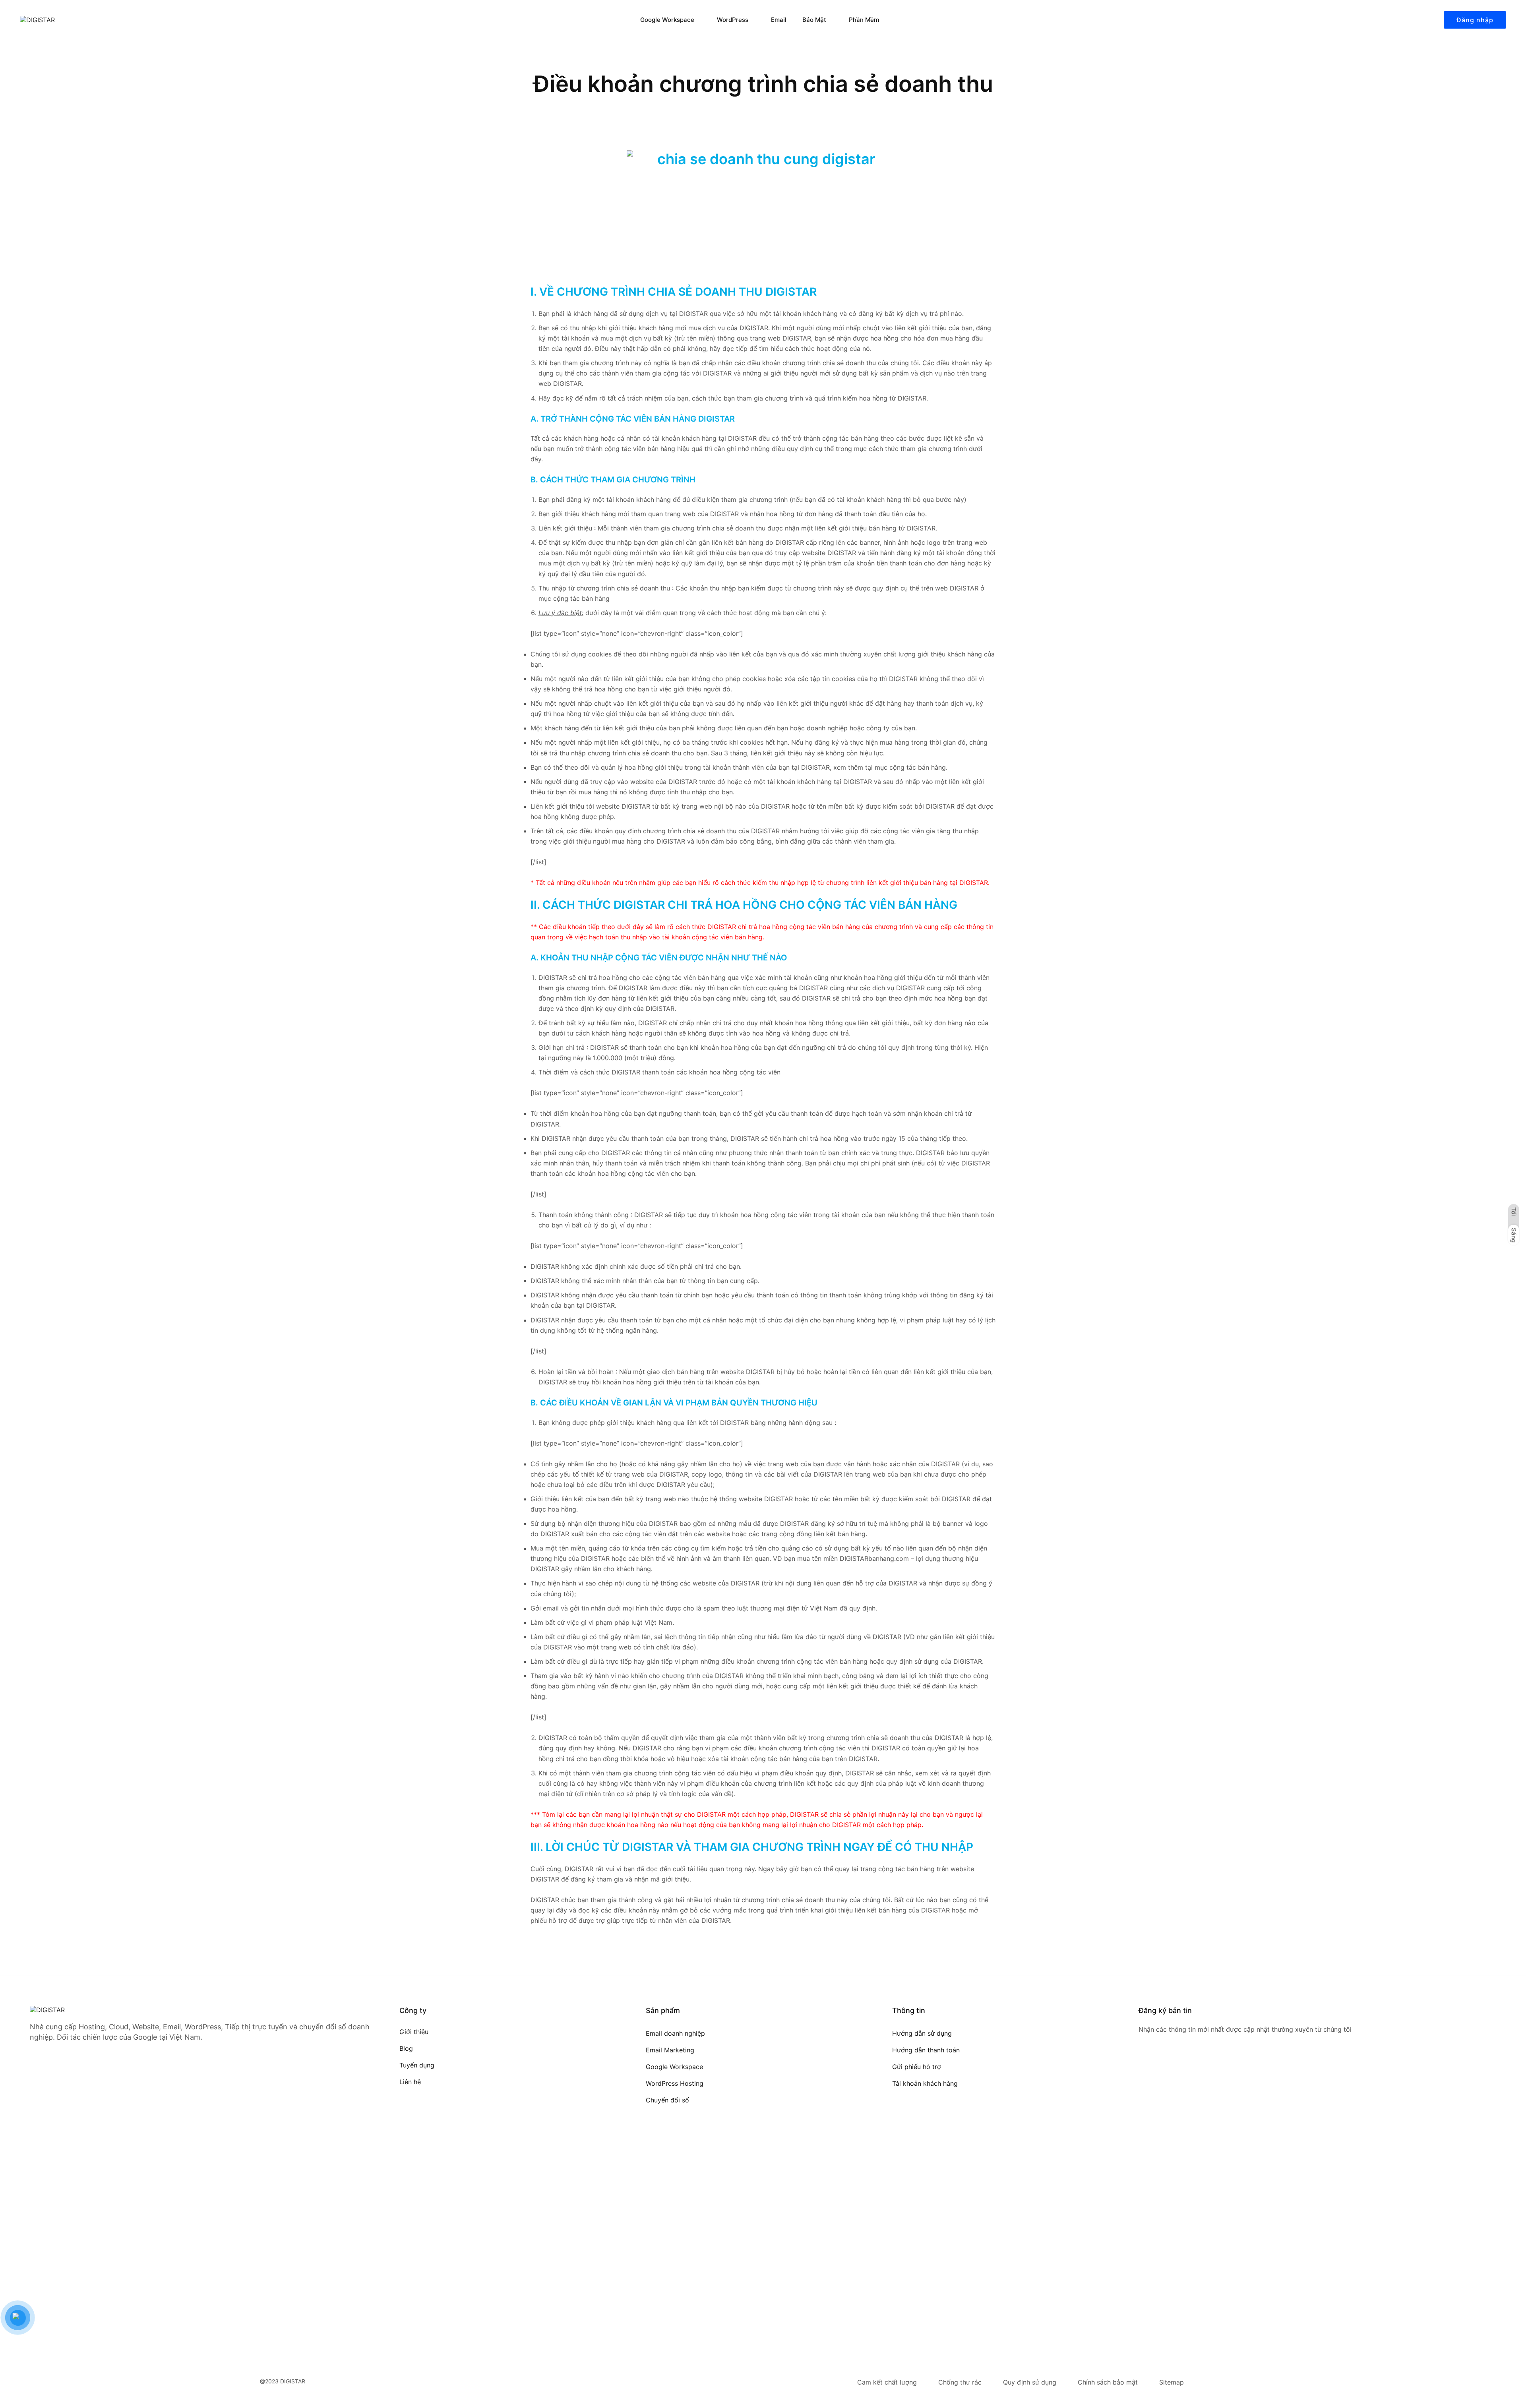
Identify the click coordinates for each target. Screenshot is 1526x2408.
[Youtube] (1171, 2066)
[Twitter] (1156, 2066)
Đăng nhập (1475, 20)
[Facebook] (1142, 2066)
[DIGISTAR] (64, 20)
